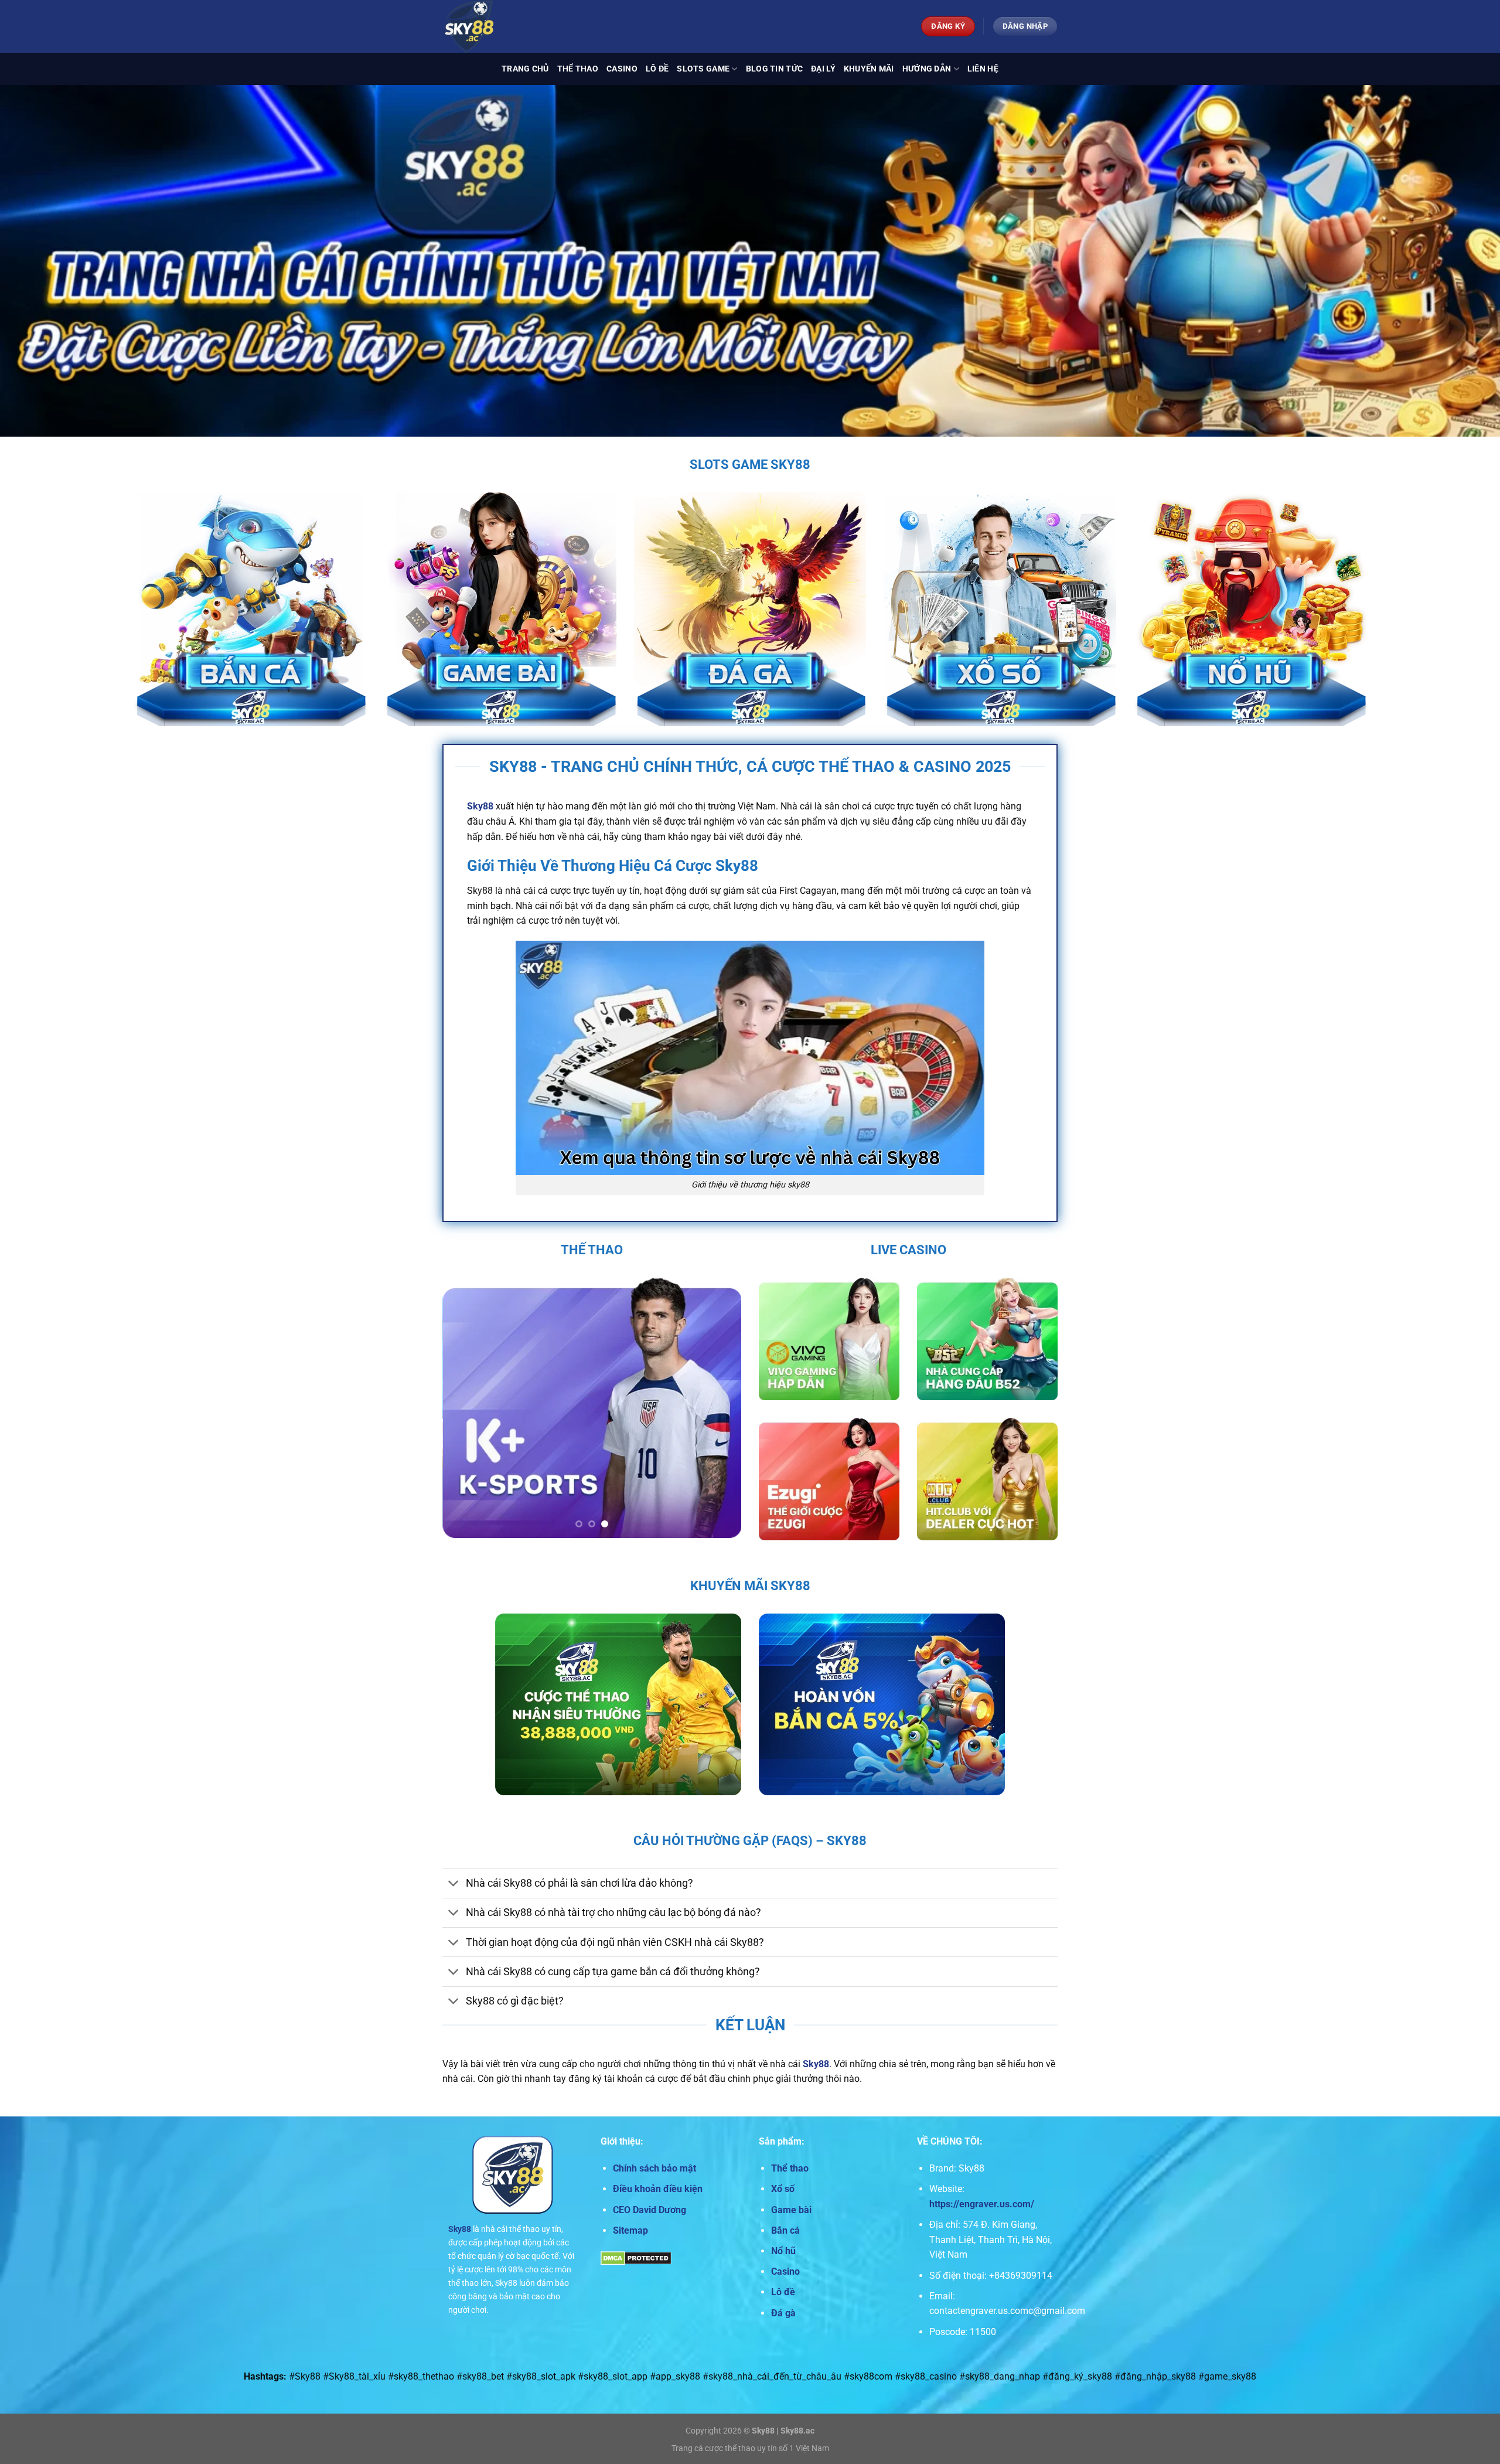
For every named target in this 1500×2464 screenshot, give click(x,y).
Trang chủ (525, 69)
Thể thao (578, 69)
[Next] (721, 1407)
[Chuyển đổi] (454, 1885)
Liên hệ (983, 69)
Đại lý (823, 69)
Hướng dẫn (927, 69)
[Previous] (463, 1407)
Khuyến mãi (869, 69)
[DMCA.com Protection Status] (636, 2257)
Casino (622, 69)
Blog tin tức (774, 69)
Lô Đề (657, 69)
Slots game (703, 69)
